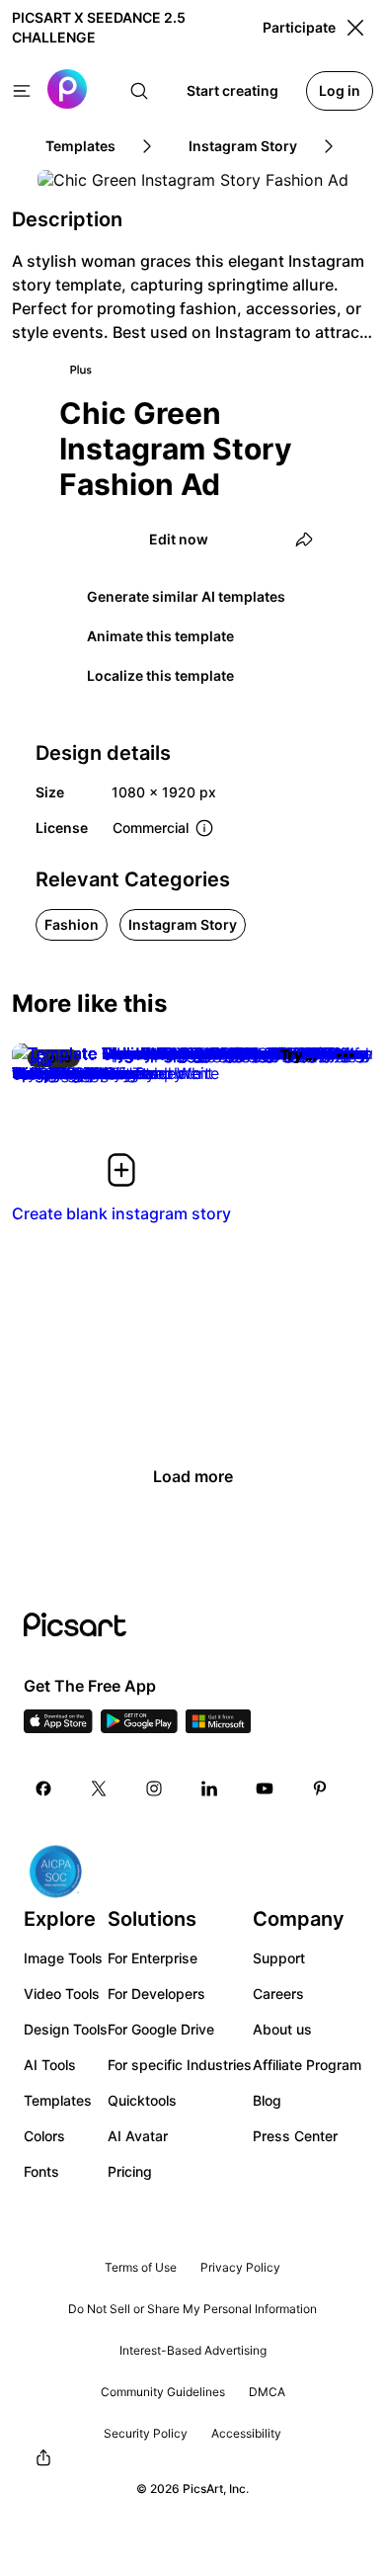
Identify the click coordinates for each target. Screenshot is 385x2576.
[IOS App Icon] (58, 1727)
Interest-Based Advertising (193, 2350)
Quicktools (142, 2100)
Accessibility (246, 2433)
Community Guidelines (163, 2392)
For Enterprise (153, 1958)
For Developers (156, 1994)
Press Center (295, 2136)
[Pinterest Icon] (320, 1788)
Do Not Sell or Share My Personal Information (192, 2309)
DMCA (267, 2392)
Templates (58, 2100)
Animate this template (160, 636)
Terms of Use (141, 2267)
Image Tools (63, 1958)
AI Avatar (138, 2136)
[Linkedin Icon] (209, 1788)
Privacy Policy (240, 2267)
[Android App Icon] (139, 1727)
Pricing (130, 2171)
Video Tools (62, 1994)
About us (282, 2029)
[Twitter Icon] (99, 1788)
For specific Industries (180, 2065)
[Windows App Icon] (218, 1727)
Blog (267, 2100)
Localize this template (160, 675)
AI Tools (50, 2065)
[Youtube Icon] (265, 1788)
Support (279, 1958)
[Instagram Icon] (154, 1788)
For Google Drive (161, 2029)
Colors (44, 2136)
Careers (278, 1994)
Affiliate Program (307, 2065)
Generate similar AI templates (186, 596)
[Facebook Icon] (43, 1788)
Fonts (41, 2171)
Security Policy (146, 2433)
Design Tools (66, 2029)
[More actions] (346, 1055)
